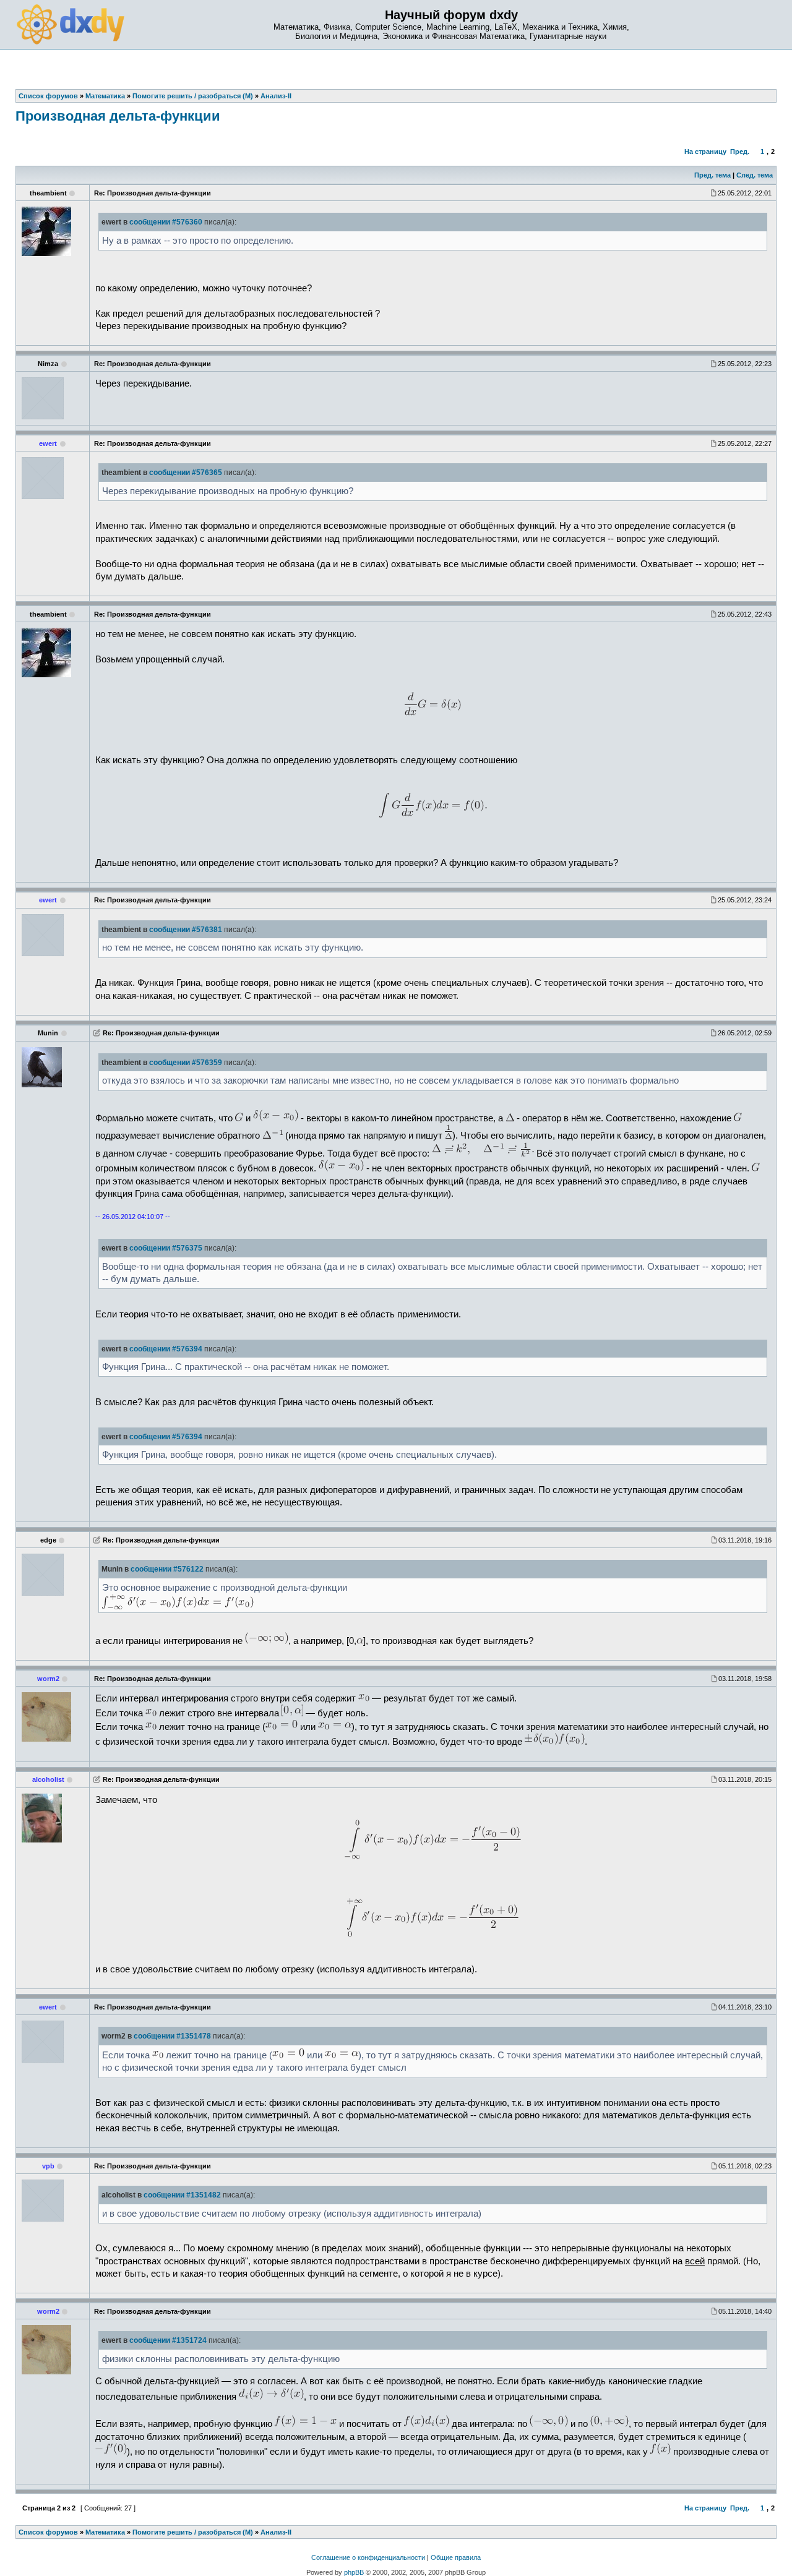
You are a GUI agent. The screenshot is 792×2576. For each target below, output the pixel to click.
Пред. (740, 152)
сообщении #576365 (186, 473)
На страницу (705, 152)
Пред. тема (712, 175)
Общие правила (456, 2557)
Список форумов (48, 2532)
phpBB (354, 2572)
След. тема (755, 175)
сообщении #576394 (166, 1349)
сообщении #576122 (167, 1569)
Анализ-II (276, 2532)
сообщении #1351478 (172, 2036)
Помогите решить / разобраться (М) (193, 2532)
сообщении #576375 (166, 1248)
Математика (105, 2532)
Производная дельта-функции (118, 116)
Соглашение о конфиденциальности (368, 2557)
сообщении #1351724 (168, 2340)
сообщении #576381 (186, 930)
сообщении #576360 (166, 222)
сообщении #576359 (186, 1063)
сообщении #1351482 (182, 2195)
